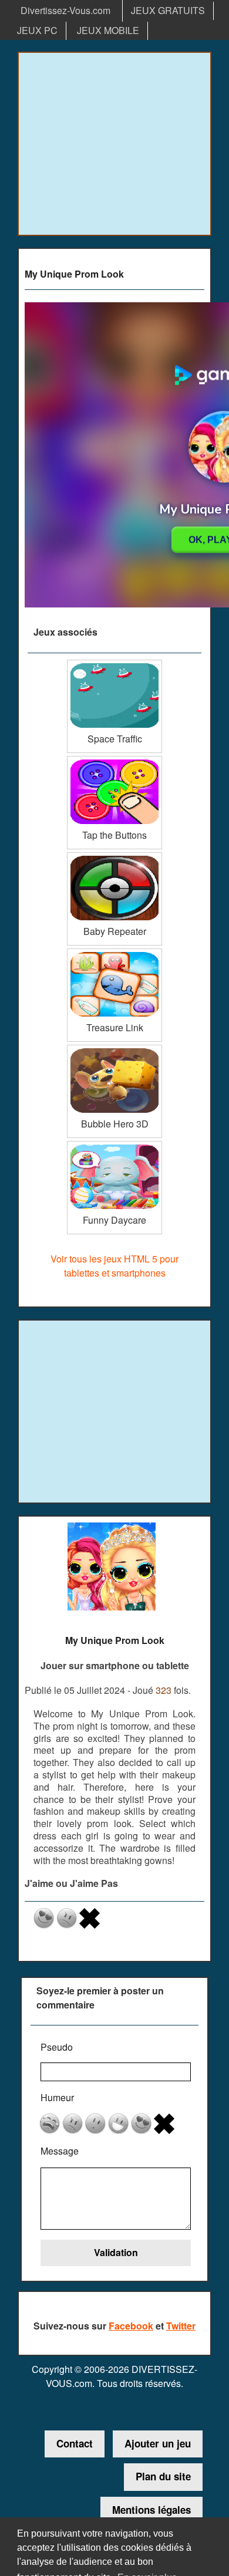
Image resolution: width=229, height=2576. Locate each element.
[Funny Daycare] (114, 1145)
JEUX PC (37, 30)
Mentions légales (151, 2510)
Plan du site (163, 2476)
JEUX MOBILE (108, 30)
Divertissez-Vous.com (65, 10)
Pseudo (57, 2047)
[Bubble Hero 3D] (114, 1049)
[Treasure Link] (114, 953)
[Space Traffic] (114, 664)
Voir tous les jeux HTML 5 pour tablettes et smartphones (114, 1266)
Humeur (57, 2097)
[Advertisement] (114, 144)
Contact (75, 2443)
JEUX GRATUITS (168, 10)
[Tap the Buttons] (114, 760)
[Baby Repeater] (114, 857)
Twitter (181, 2326)
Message (60, 2151)
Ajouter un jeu (158, 2443)
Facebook (131, 2326)
